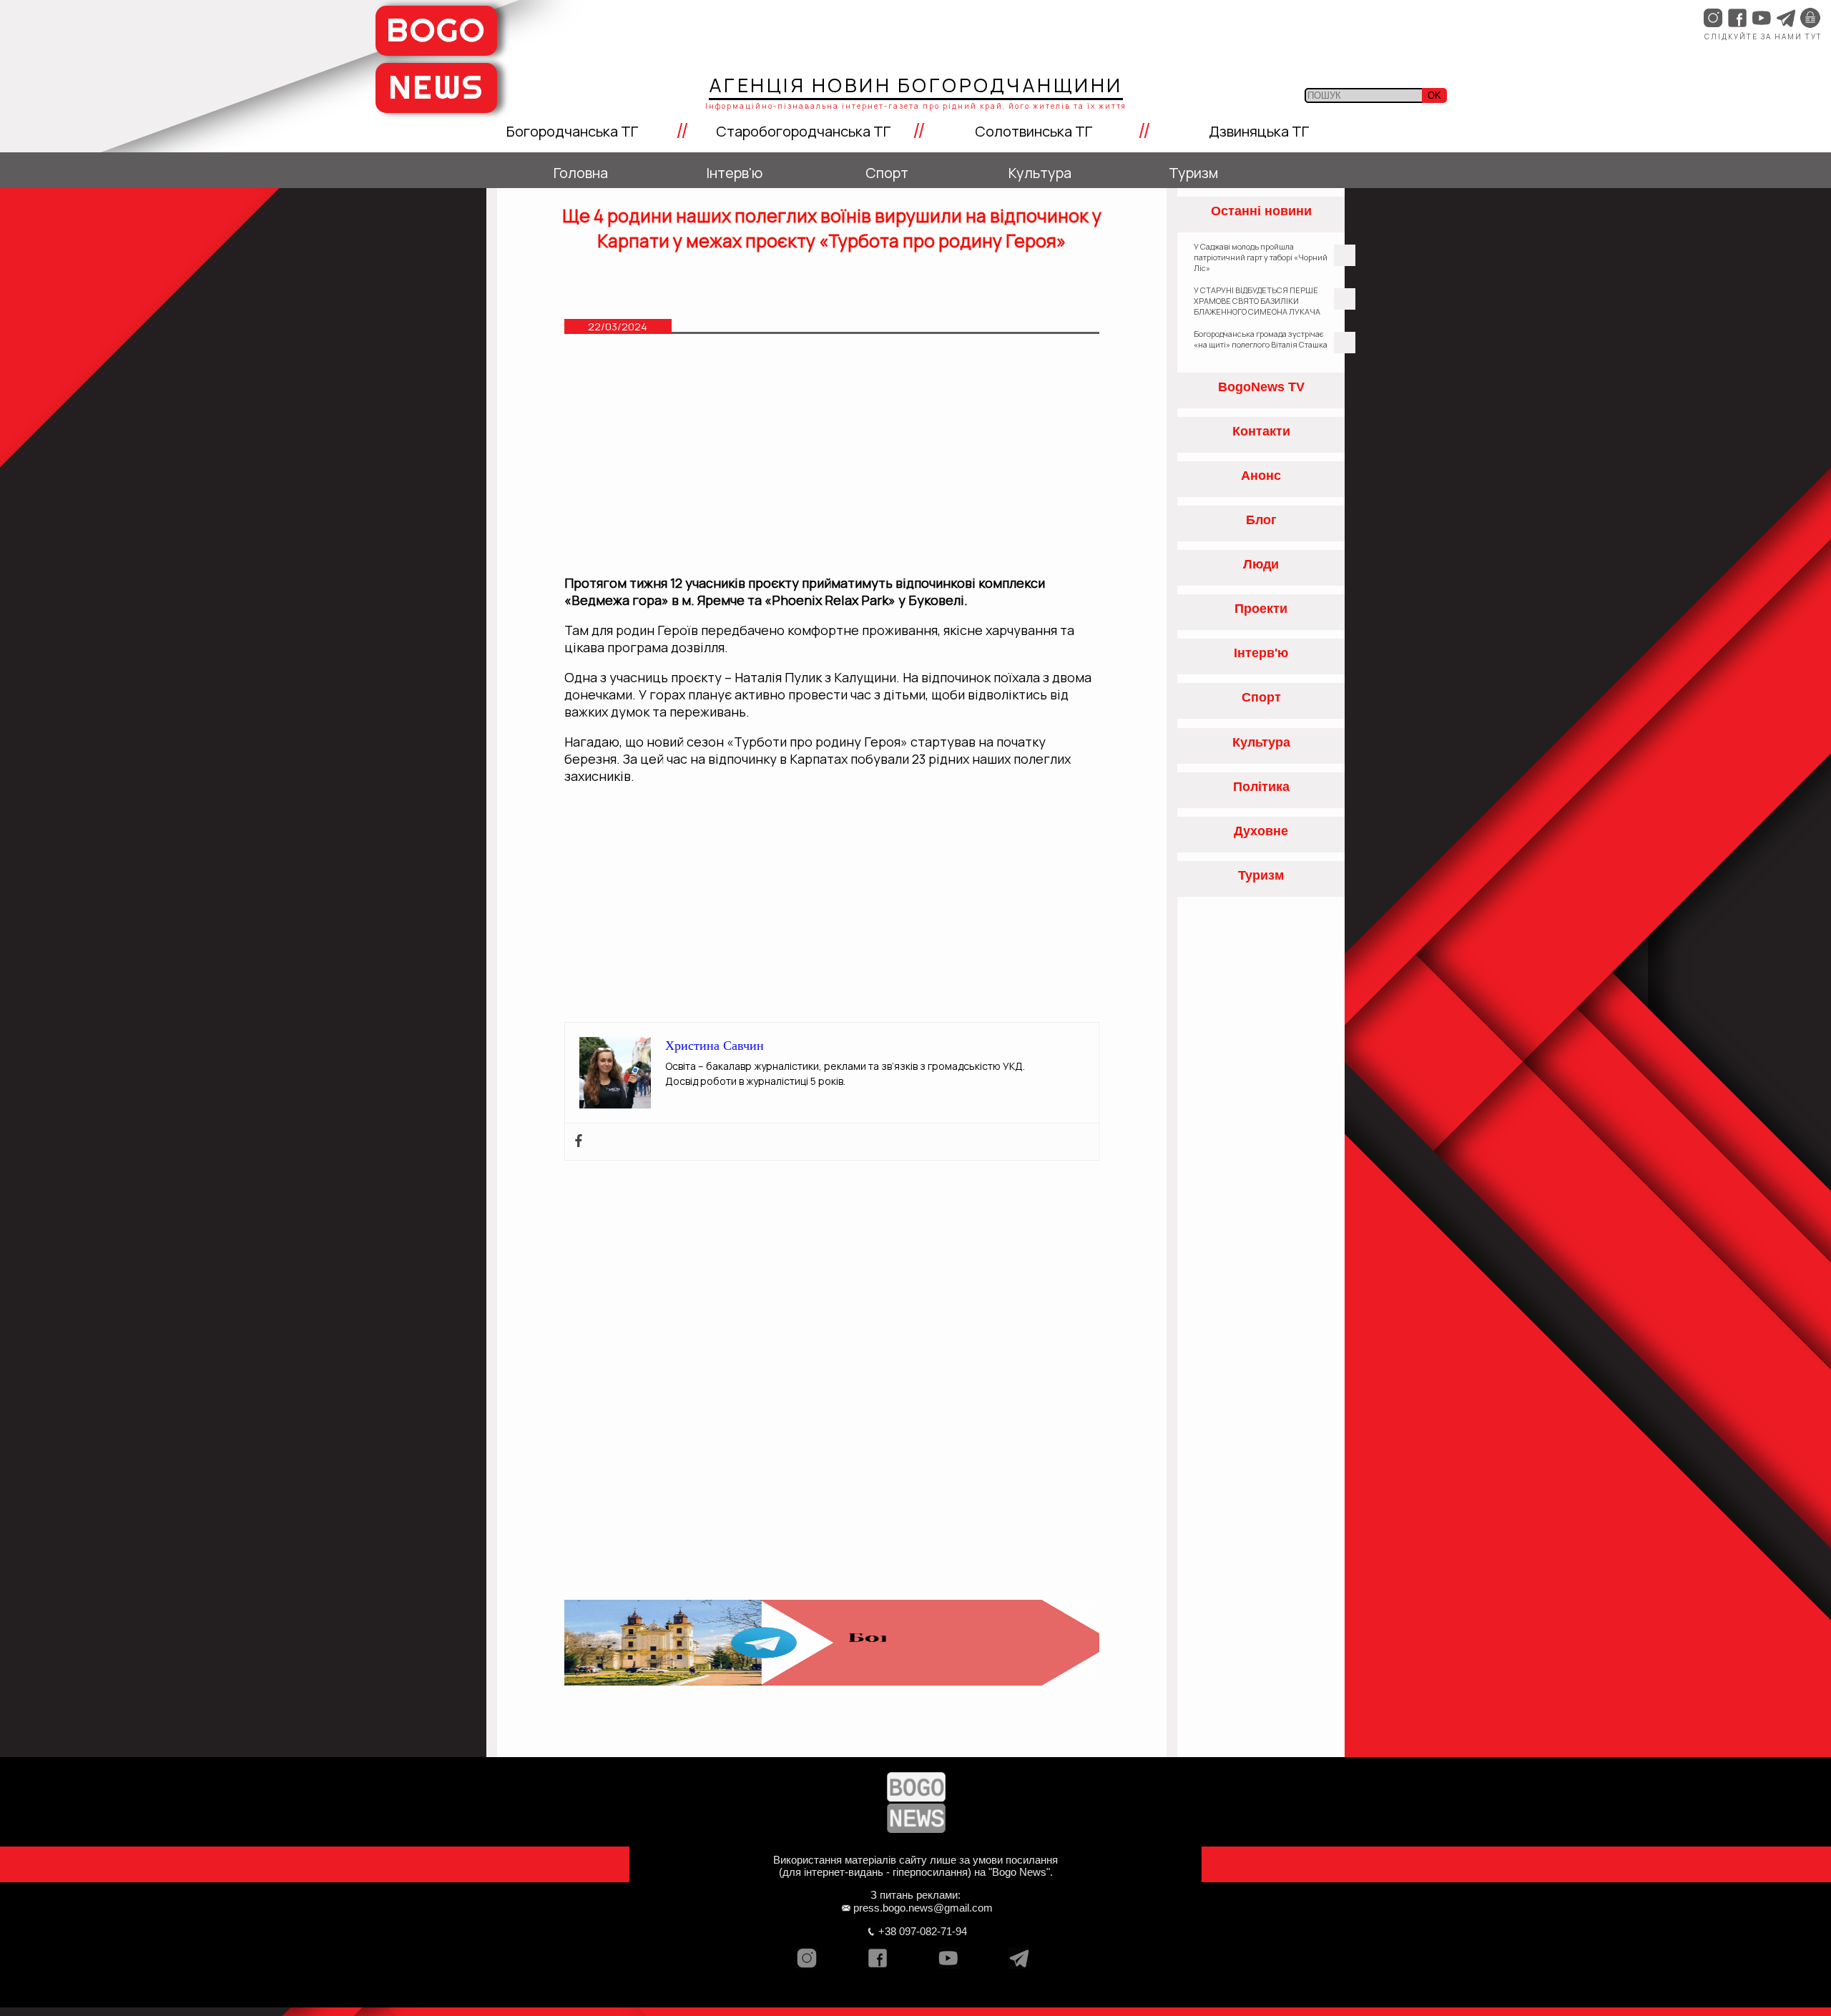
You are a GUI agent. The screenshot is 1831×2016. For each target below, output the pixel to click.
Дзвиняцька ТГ (1259, 131)
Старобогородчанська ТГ (803, 131)
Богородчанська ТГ (572, 131)
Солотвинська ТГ (1034, 131)
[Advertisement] (832, 461)
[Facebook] (579, 1142)
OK (1434, 95)
